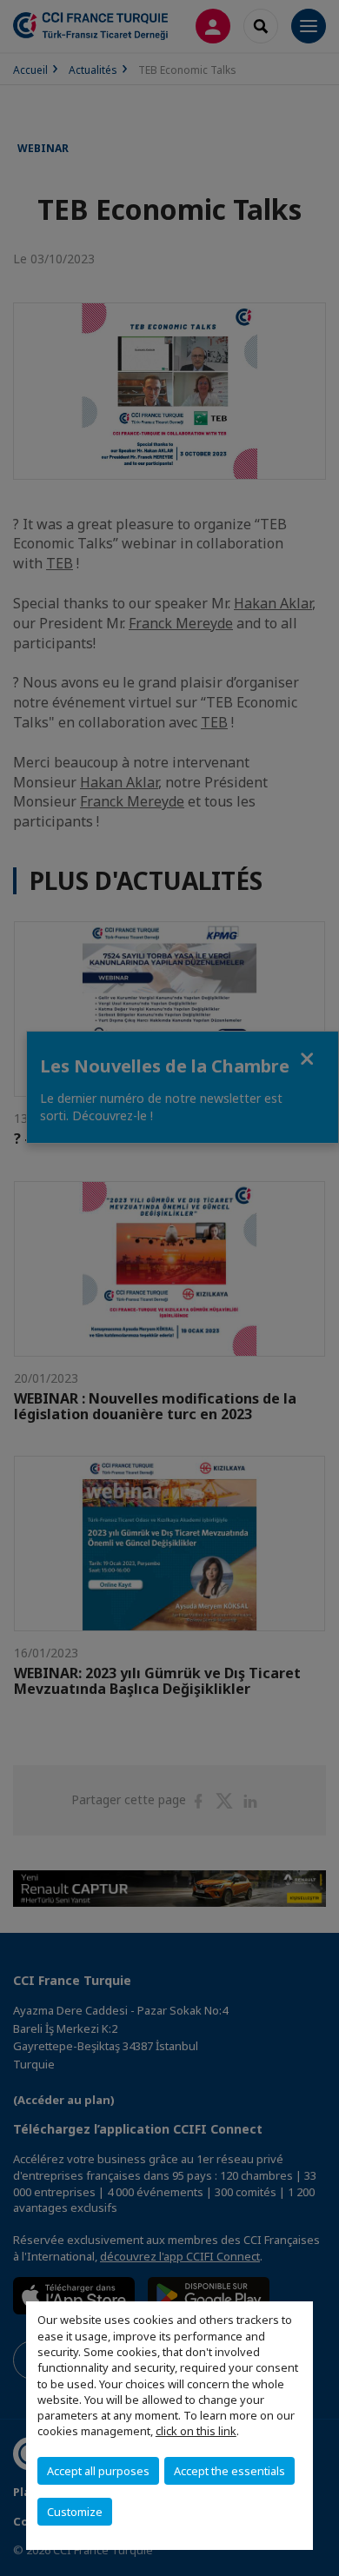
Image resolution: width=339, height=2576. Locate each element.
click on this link (196, 2431)
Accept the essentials (229, 2471)
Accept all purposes (98, 2471)
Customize (75, 2512)
